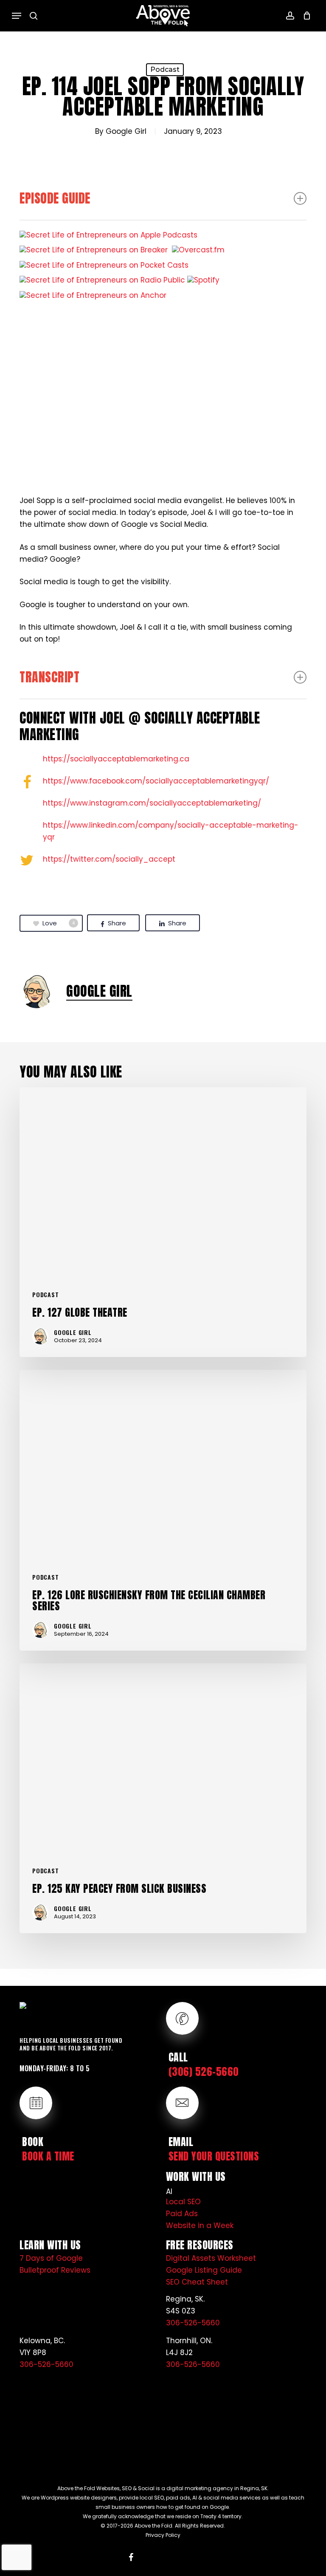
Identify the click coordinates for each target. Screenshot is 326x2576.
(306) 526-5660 (204, 2072)
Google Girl (126, 131)
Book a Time (48, 2156)
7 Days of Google (51, 2258)
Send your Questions (214, 2156)
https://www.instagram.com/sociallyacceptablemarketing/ (152, 803)
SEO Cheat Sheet (197, 2282)
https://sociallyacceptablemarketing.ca (116, 759)
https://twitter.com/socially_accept (109, 859)
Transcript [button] (49, 677)
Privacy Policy (163, 2535)
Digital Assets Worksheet (211, 2258)
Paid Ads (182, 2214)
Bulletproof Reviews (55, 2270)
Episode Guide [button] (55, 198)
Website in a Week (200, 2225)
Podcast (165, 69)
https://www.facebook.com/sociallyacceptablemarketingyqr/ (156, 781)
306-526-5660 (193, 2323)
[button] (17, 16)
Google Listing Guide (204, 2270)
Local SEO (183, 2202)
